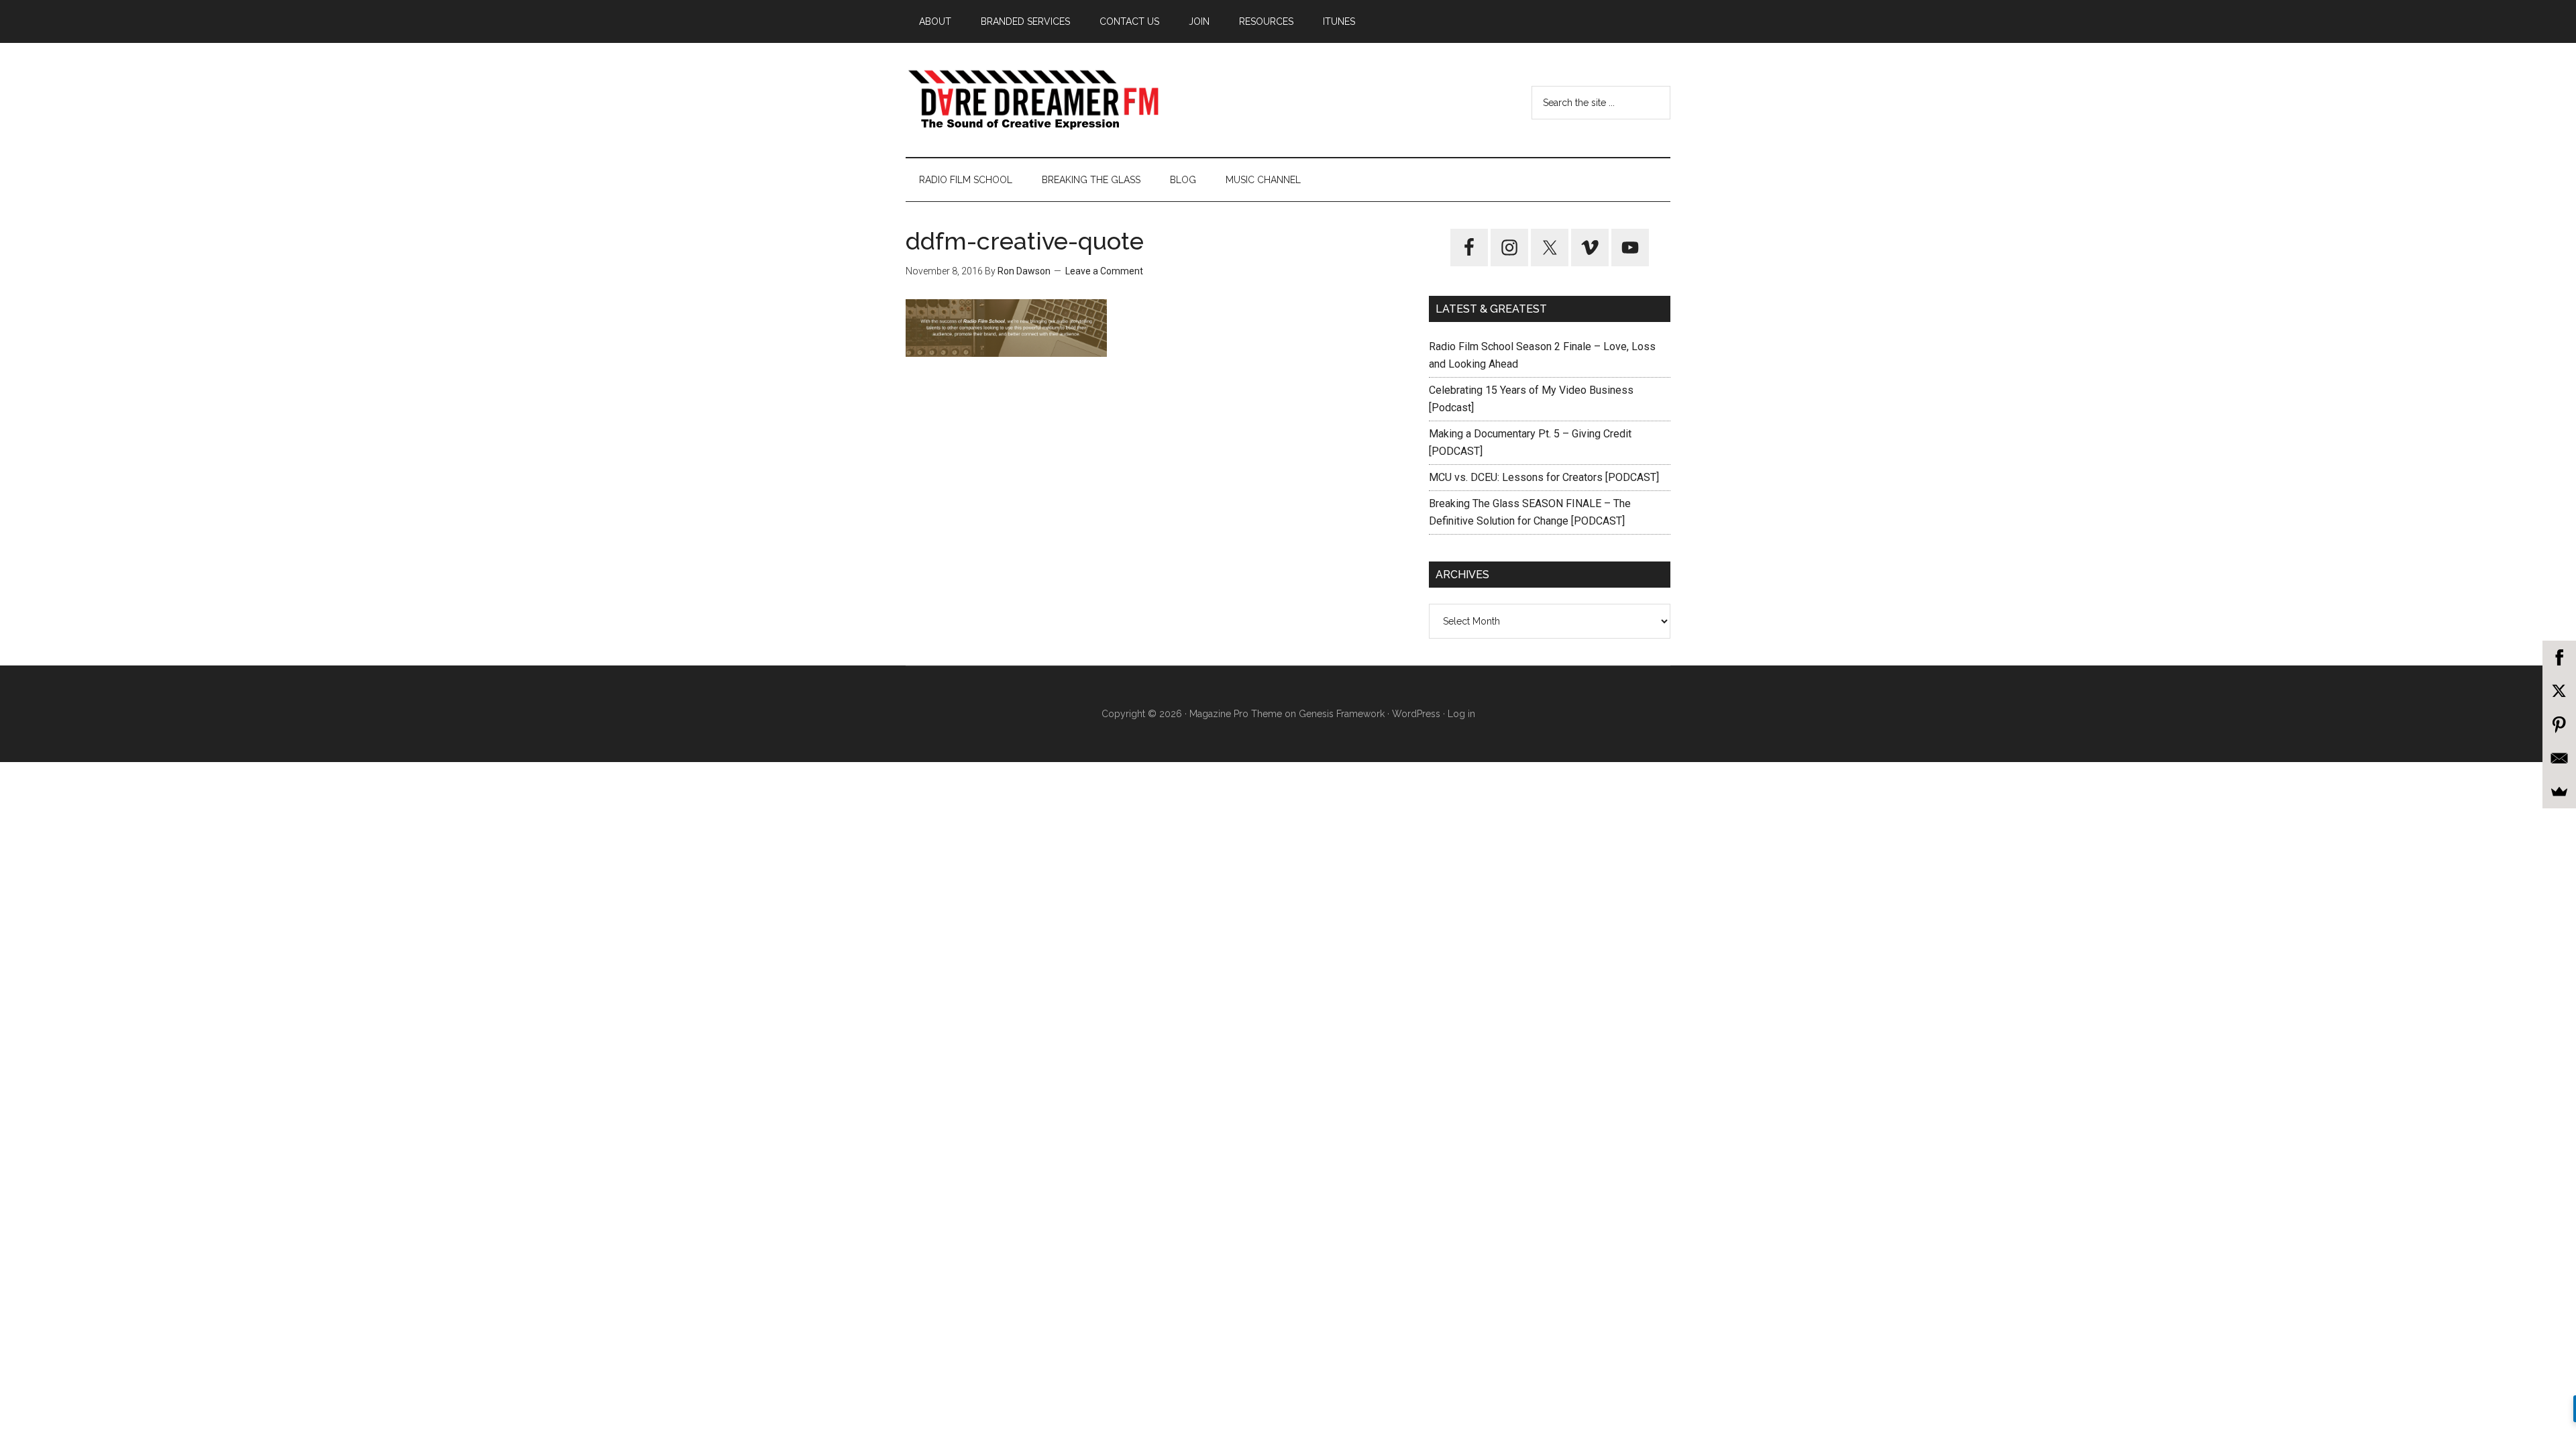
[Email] (2559, 758)
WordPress (1416, 714)
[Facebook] (2559, 657)
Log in (1461, 714)
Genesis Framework (1342, 714)
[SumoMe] (2559, 792)
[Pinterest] (2559, 724)
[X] (2559, 691)
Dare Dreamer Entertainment (1033, 100)
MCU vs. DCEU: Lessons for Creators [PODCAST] (1544, 477)
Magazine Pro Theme (1236, 714)
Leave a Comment (1104, 271)
